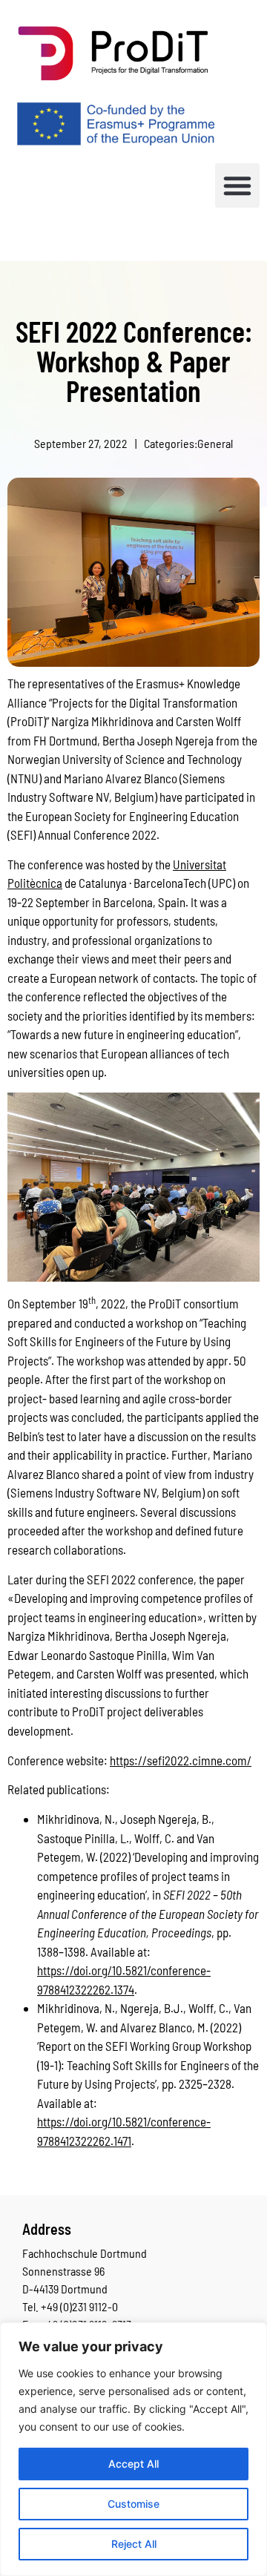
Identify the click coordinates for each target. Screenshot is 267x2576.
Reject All (134, 2544)
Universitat (200, 864)
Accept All (133, 2464)
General (215, 443)
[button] (237, 185)
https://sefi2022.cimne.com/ (181, 1760)
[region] (133, 2449)
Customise (133, 2504)
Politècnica (35, 883)
